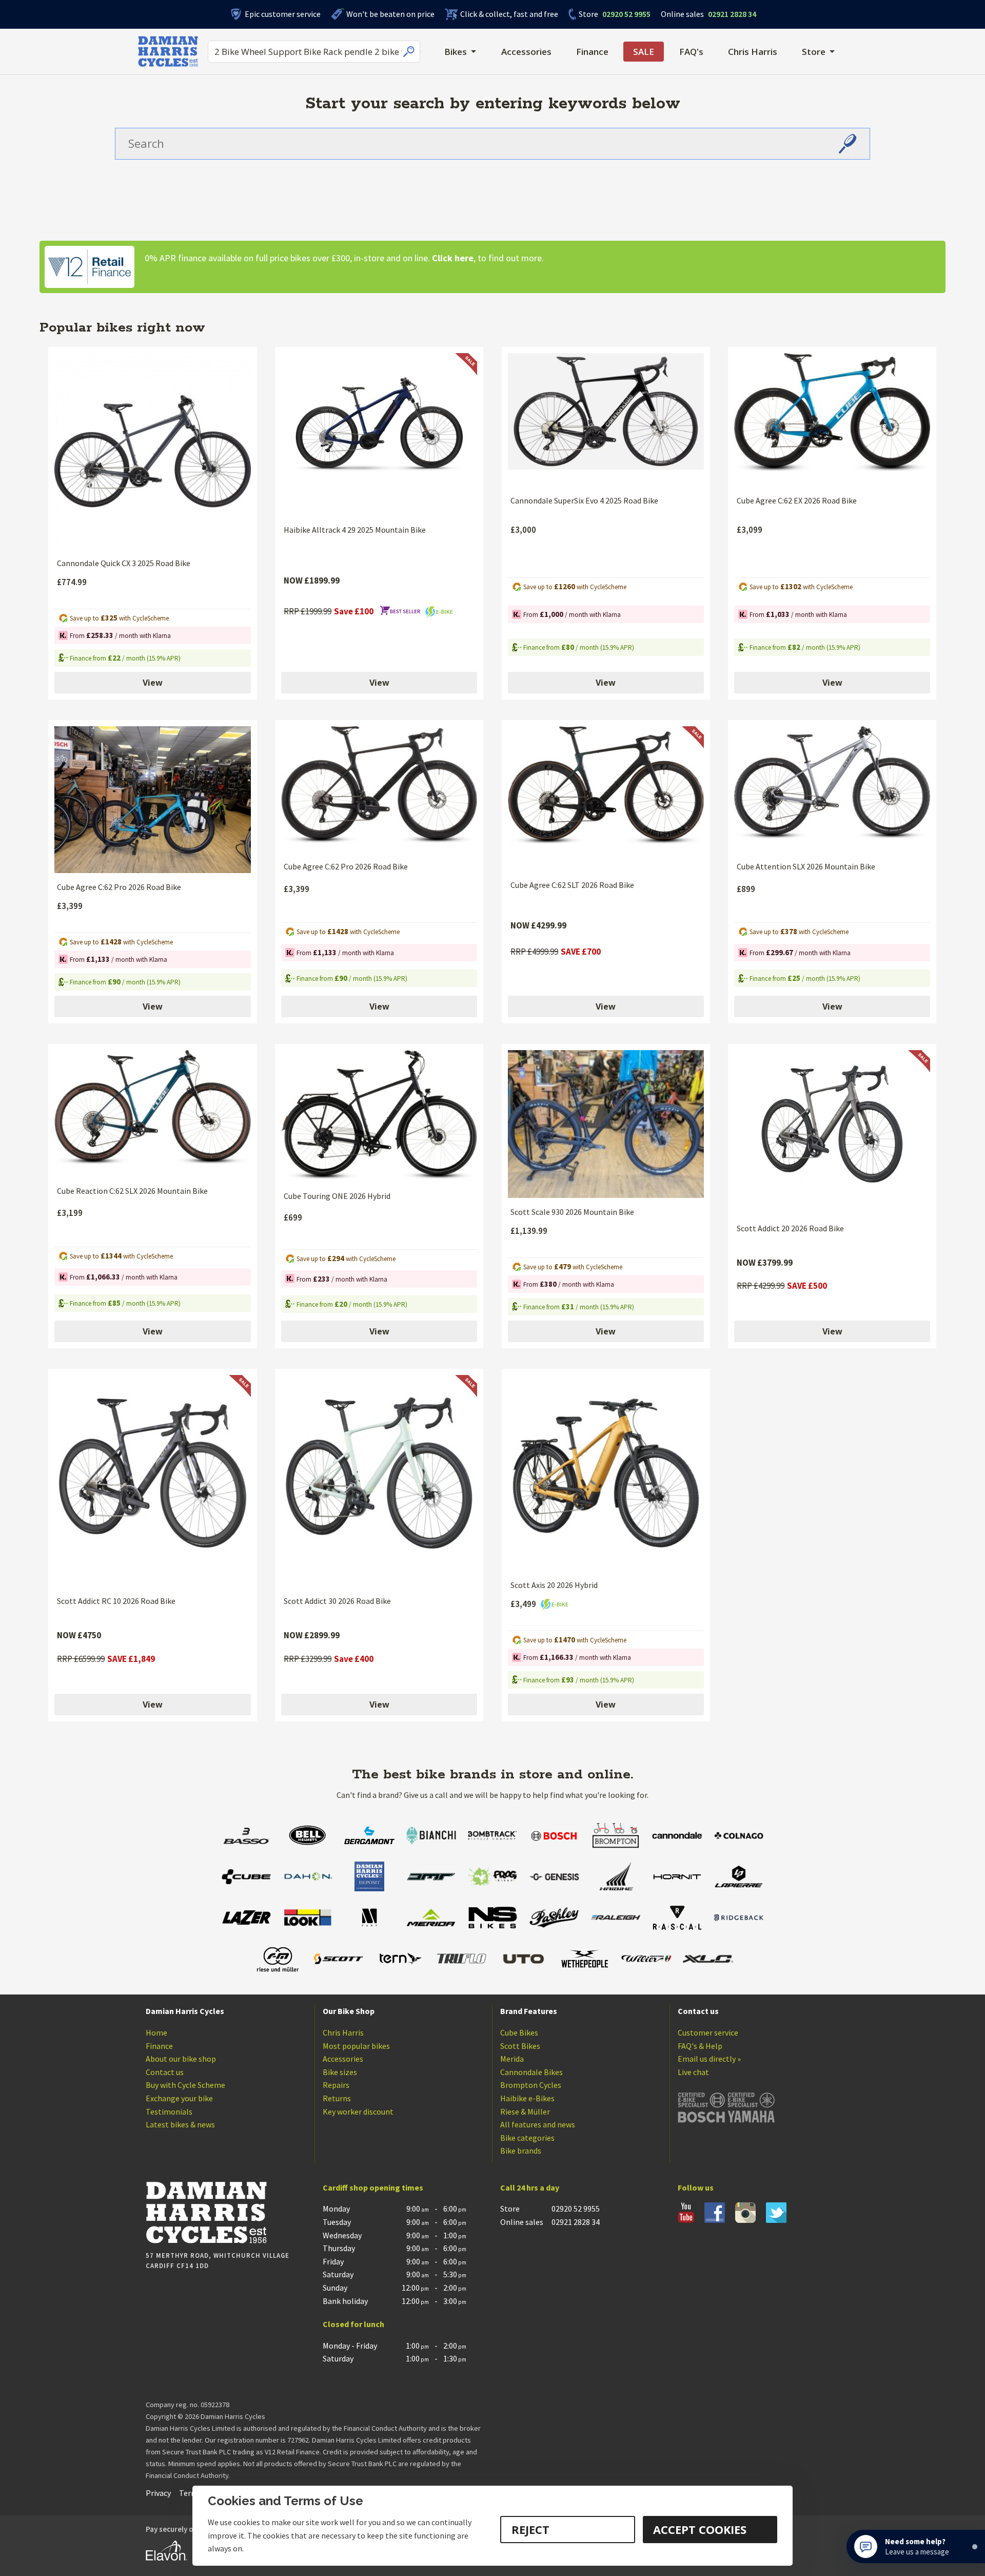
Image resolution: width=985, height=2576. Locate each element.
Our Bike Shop (349, 2011)
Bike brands (521, 2151)
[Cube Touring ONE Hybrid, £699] (379, 1116)
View (153, 683)
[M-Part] (369, 1919)
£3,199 (70, 1213)
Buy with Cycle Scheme (185, 2085)
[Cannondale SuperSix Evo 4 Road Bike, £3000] (606, 420)
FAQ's (691, 52)
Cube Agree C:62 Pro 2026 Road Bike (119, 887)
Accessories (526, 52)
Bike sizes (340, 2072)
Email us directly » (709, 2059)
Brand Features (529, 2011)
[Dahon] (308, 1878)
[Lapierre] (739, 1878)
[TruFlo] (462, 1960)
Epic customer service (283, 14)
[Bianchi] (431, 1837)
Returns (337, 2098)
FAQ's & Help (700, 2046)
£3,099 (750, 530)
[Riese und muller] (277, 1960)
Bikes (456, 52)
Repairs (336, 2085)
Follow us (696, 2187)
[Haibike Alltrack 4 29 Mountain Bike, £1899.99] (379, 434)
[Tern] (400, 1960)
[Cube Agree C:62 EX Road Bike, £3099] (832, 420)
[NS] (493, 1919)
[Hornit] (677, 1878)
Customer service (708, 2032)
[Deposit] (369, 1878)
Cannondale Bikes (531, 2072)
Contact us (165, 2072)
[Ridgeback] (739, 1919)
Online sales (682, 14)
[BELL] (308, 1837)
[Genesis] (554, 1878)
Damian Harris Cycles (185, 2011)
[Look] (308, 1919)
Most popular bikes (356, 2046)
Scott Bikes (520, 2046)
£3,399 (70, 906)
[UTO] (523, 1960)
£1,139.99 (529, 1231)
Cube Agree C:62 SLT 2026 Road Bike (572, 885)
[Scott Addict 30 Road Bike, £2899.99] (379, 1481)
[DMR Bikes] (431, 1878)
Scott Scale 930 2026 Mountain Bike (572, 1212)
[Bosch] (554, 1837)
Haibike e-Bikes (527, 2098)
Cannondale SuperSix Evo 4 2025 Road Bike (584, 500)
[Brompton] (616, 1837)
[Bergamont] (369, 1837)
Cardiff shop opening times (373, 2187)
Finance (592, 52)
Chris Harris (753, 52)
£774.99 (72, 582)
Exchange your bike (179, 2098)
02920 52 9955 (615, 14)
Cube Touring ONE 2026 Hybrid (337, 1196)
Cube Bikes (519, 2032)
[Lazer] (246, 1919)
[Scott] (339, 1960)
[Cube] (246, 1878)
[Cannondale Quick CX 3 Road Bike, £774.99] (152, 451)
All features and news (538, 2124)
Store (588, 14)
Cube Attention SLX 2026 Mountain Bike (806, 866)
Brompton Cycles (531, 2085)
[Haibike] (616, 1878)
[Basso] (246, 1837)
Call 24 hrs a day (530, 2187)
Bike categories (527, 2138)
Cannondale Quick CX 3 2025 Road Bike (124, 563)
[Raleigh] (616, 1919)
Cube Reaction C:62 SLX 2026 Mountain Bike (132, 1191)
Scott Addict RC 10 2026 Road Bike (116, 1601)
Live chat (693, 2072)
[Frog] (493, 1878)
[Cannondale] (677, 1837)
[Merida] (431, 1919)
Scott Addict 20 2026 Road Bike (790, 1228)
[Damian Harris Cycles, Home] (168, 51)
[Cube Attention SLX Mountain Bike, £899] (832, 790)
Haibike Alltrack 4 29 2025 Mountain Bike (355, 530)
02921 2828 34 (708, 14)
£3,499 (524, 1604)
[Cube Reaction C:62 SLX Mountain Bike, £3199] (152, 1113)
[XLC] (708, 1960)
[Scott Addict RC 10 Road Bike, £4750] (152, 1481)
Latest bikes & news (180, 2124)
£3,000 (523, 530)
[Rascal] (677, 1919)
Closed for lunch (353, 2324)
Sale (644, 52)
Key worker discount (358, 2112)
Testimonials (169, 2112)
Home (156, 2032)
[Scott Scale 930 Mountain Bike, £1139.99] (606, 1124)
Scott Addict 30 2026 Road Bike (337, 1601)
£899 (746, 889)
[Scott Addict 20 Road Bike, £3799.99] (832, 1132)
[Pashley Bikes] (554, 1919)
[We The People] (585, 1960)
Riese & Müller (525, 2112)
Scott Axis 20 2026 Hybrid (554, 1585)
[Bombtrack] (493, 1837)
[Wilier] (646, 1960)
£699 (293, 1217)
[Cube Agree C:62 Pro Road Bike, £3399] (152, 800)
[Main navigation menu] (421, 51)
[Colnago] (739, 1837)
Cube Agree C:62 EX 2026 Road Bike (797, 500)
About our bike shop (181, 2059)
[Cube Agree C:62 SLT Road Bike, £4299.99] (606, 799)
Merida (512, 2059)
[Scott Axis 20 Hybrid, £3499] (606, 1473)
